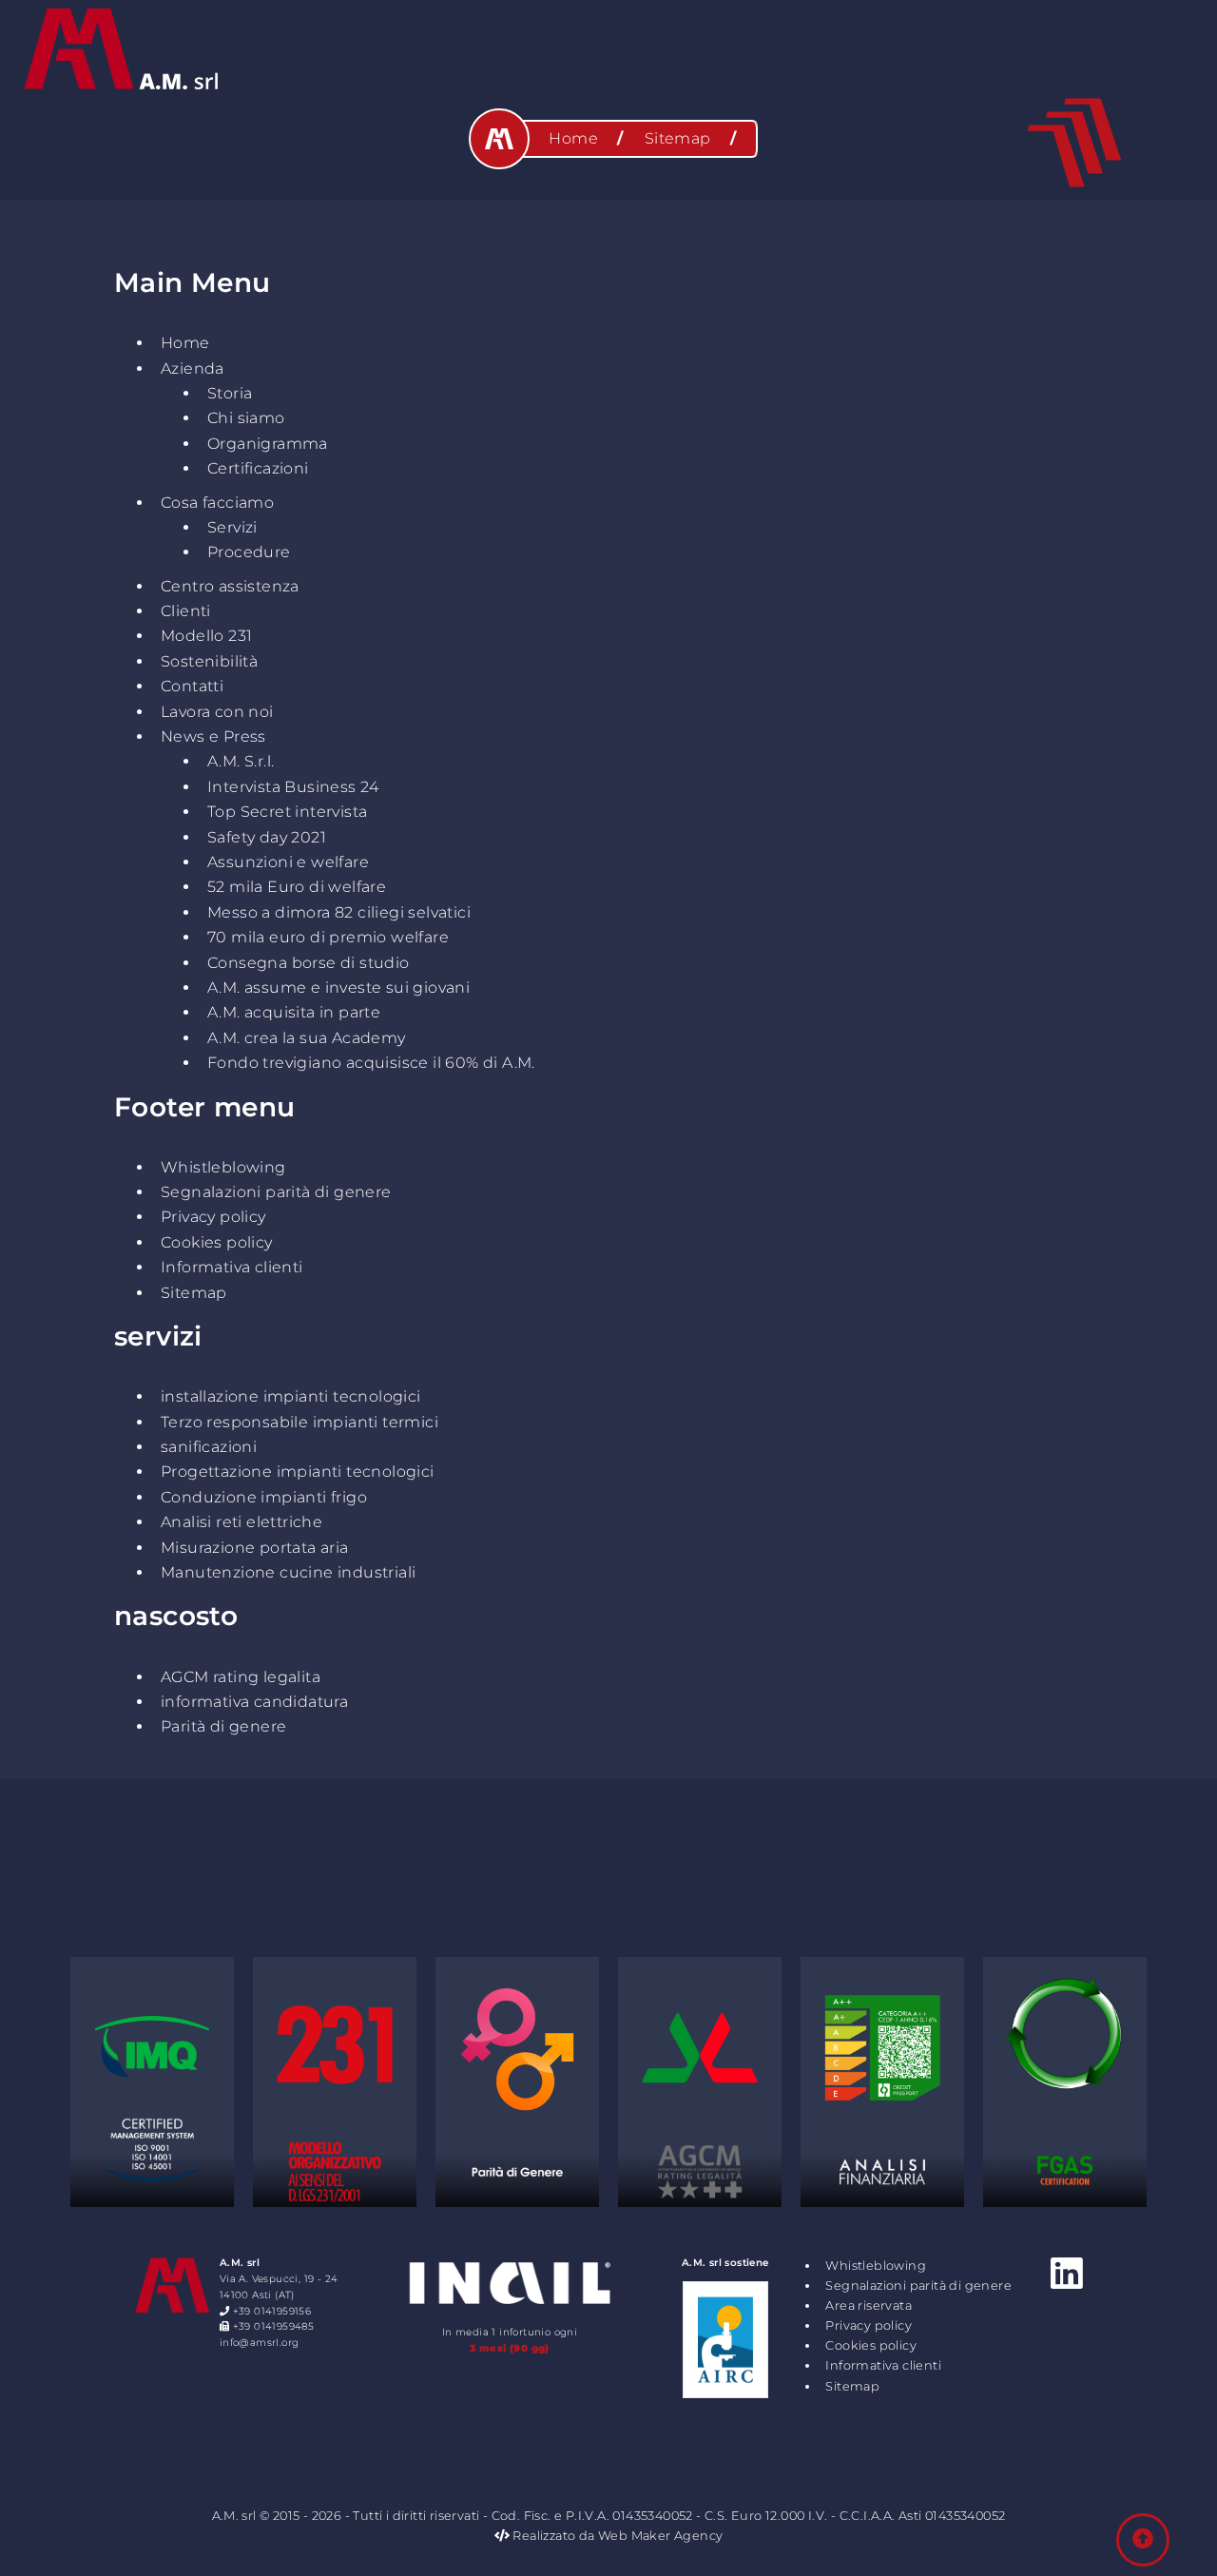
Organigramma (268, 444)
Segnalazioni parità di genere (276, 1192)
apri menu (1074, 143)
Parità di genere (223, 1726)
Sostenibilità (209, 661)
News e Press (213, 736)
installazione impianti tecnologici (291, 1396)
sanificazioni (209, 1447)
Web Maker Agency (660, 2536)
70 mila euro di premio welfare (328, 937)
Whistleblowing (223, 1167)
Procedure (249, 552)
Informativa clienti (232, 1267)
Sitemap (194, 1293)
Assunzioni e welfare (288, 862)
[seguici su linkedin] (1067, 2274)
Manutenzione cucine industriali (288, 1572)
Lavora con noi (217, 712)
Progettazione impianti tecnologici (298, 1472)
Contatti (192, 686)
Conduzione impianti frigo (264, 1497)
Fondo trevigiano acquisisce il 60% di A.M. (371, 1063)
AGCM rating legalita (241, 1677)
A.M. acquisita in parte (294, 1012)
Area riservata (869, 2305)
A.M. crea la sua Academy (307, 1038)
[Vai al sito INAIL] (510, 2307)
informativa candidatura (254, 1702)
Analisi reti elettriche (241, 1522)
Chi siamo (246, 418)
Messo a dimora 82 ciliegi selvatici (339, 912)
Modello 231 (206, 636)
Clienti (186, 611)
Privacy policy (213, 1217)
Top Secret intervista (287, 812)
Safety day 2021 (267, 837)
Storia (230, 393)
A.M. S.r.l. (241, 761)
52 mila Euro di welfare (297, 887)
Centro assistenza (230, 586)
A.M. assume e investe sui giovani (338, 988)
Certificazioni (258, 468)
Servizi (232, 527)
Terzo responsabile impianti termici (299, 1422)
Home (185, 343)
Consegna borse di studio (309, 963)
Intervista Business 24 (293, 787)
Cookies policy (217, 1242)
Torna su (1143, 2540)
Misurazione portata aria (255, 1548)
